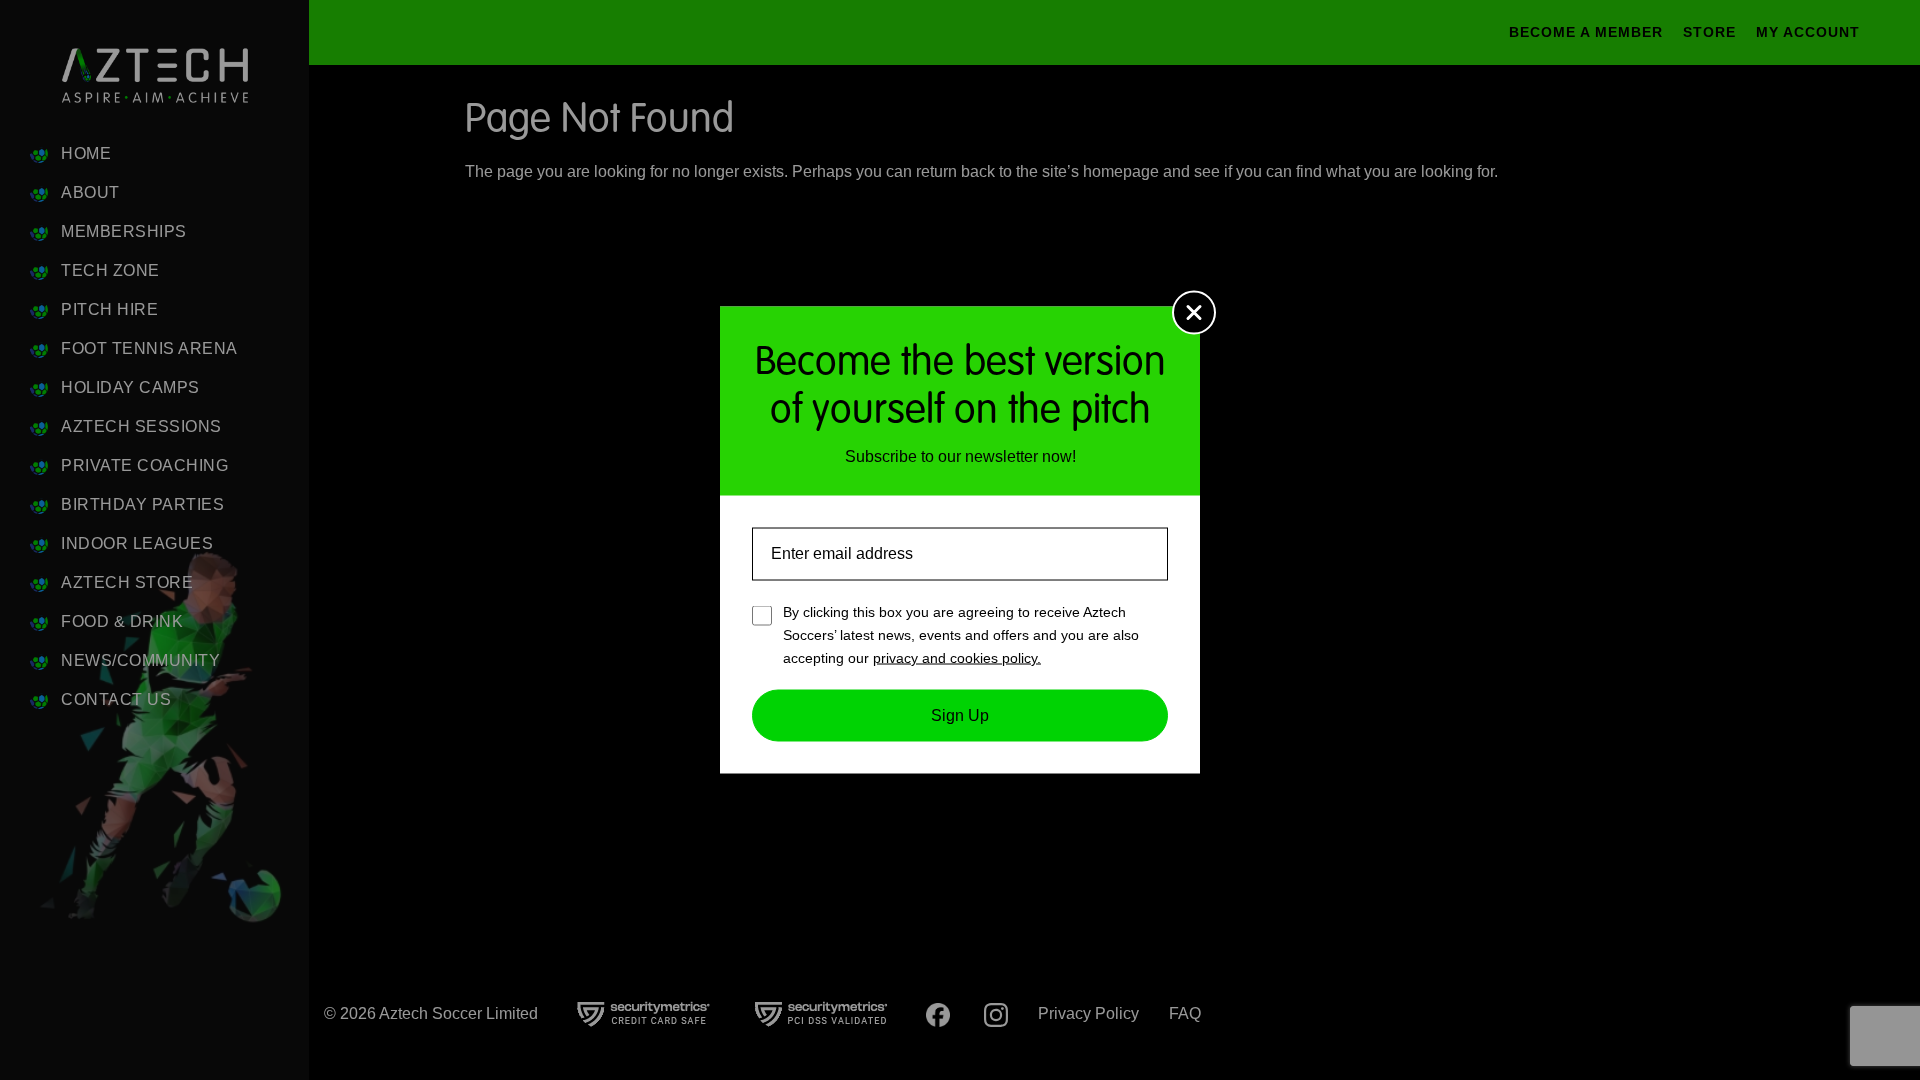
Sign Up (960, 715)
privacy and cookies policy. (957, 657)
